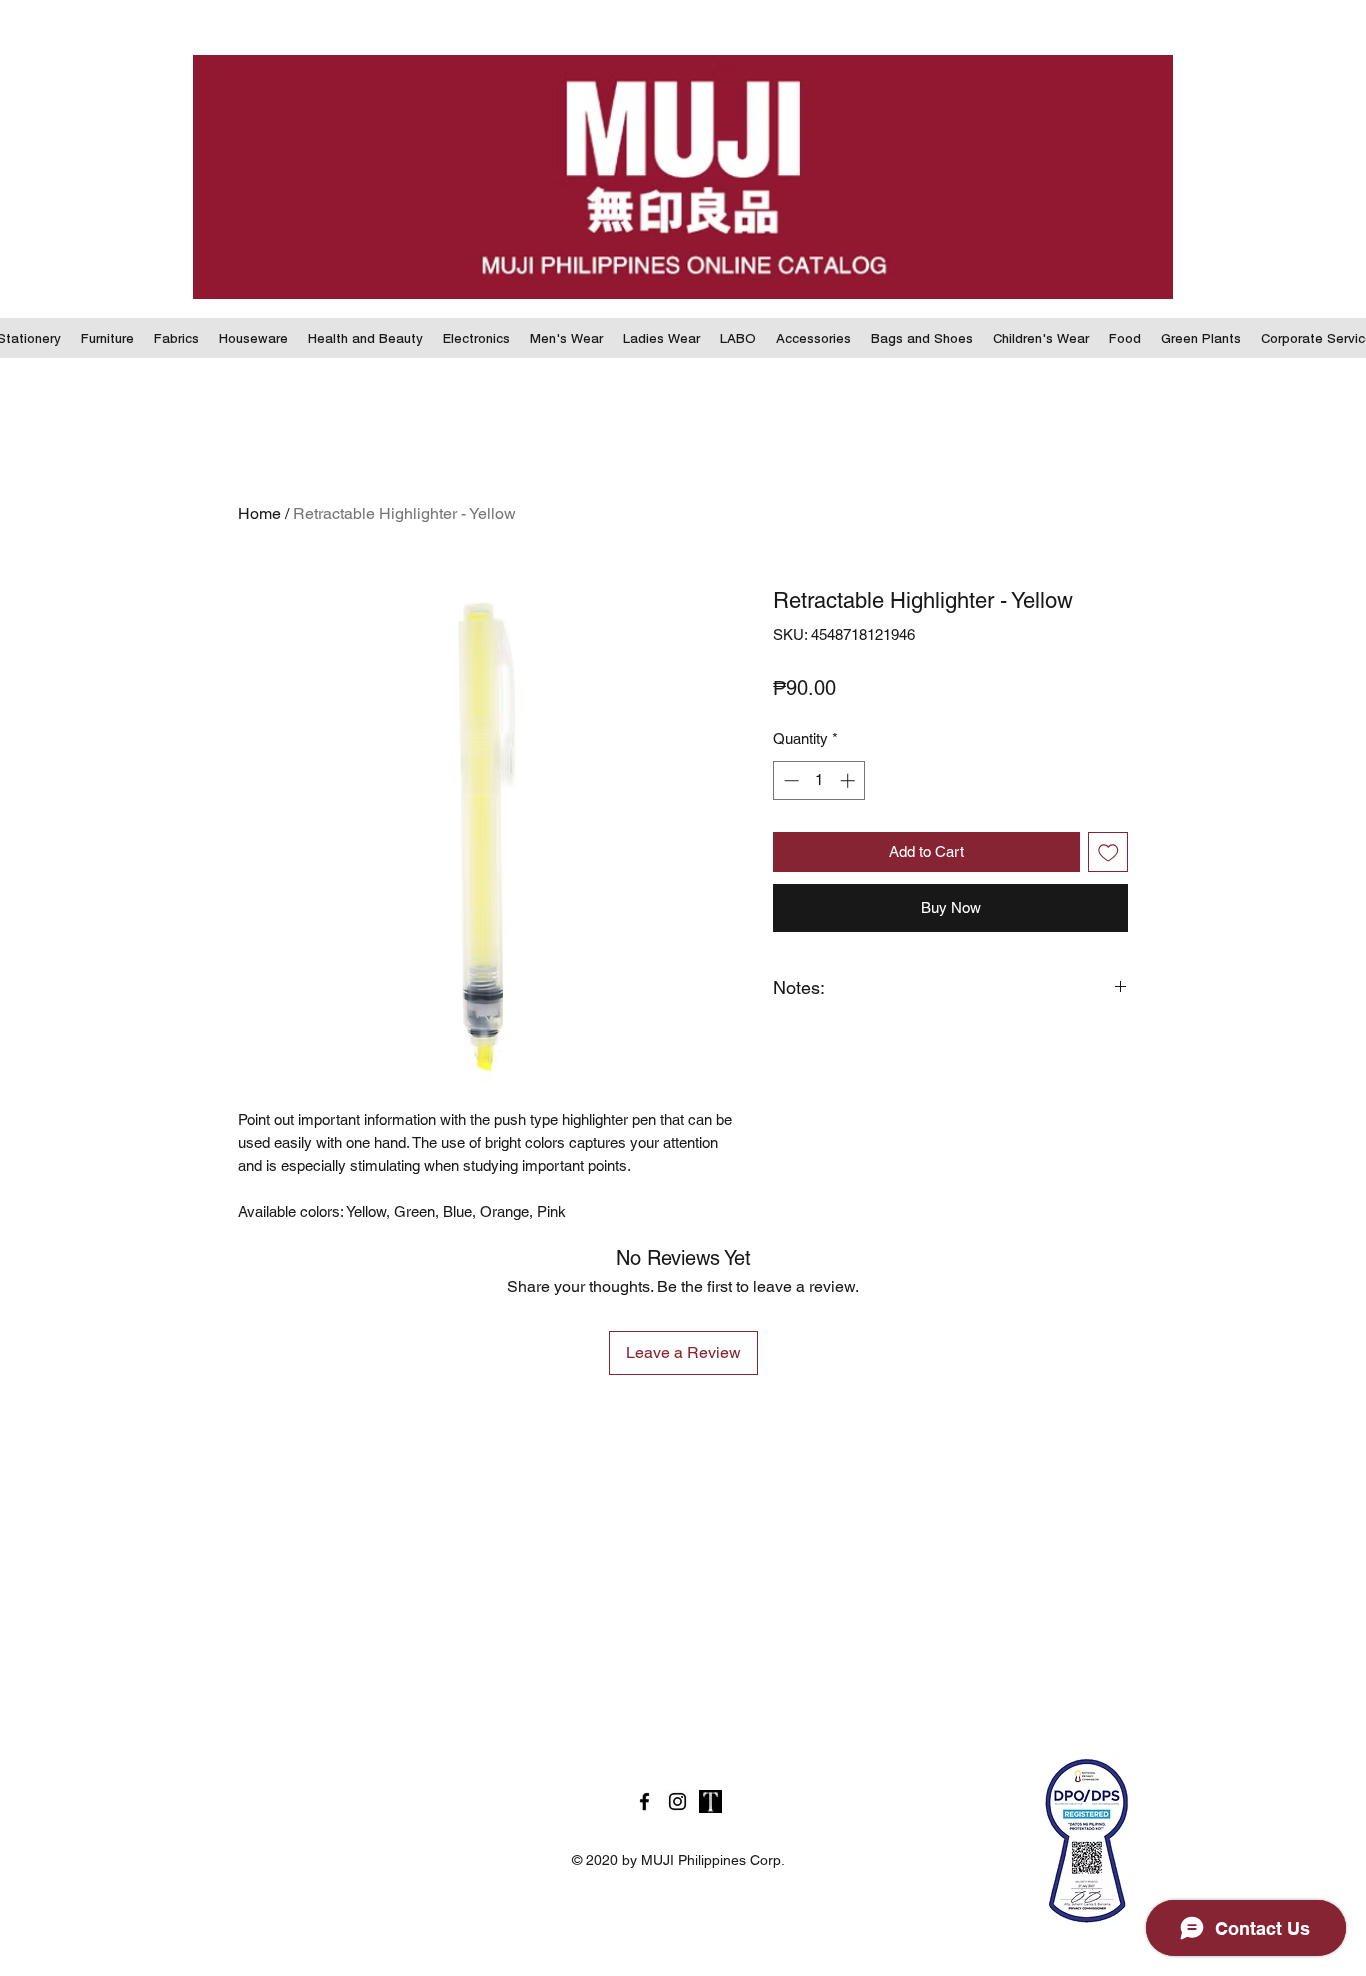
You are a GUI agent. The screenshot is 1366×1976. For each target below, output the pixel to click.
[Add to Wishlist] (1108, 852)
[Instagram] (677, 1801)
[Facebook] (644, 1801)
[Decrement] (789, 780)
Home (259, 513)
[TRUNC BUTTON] (710, 1801)
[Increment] (849, 780)
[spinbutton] (819, 780)
